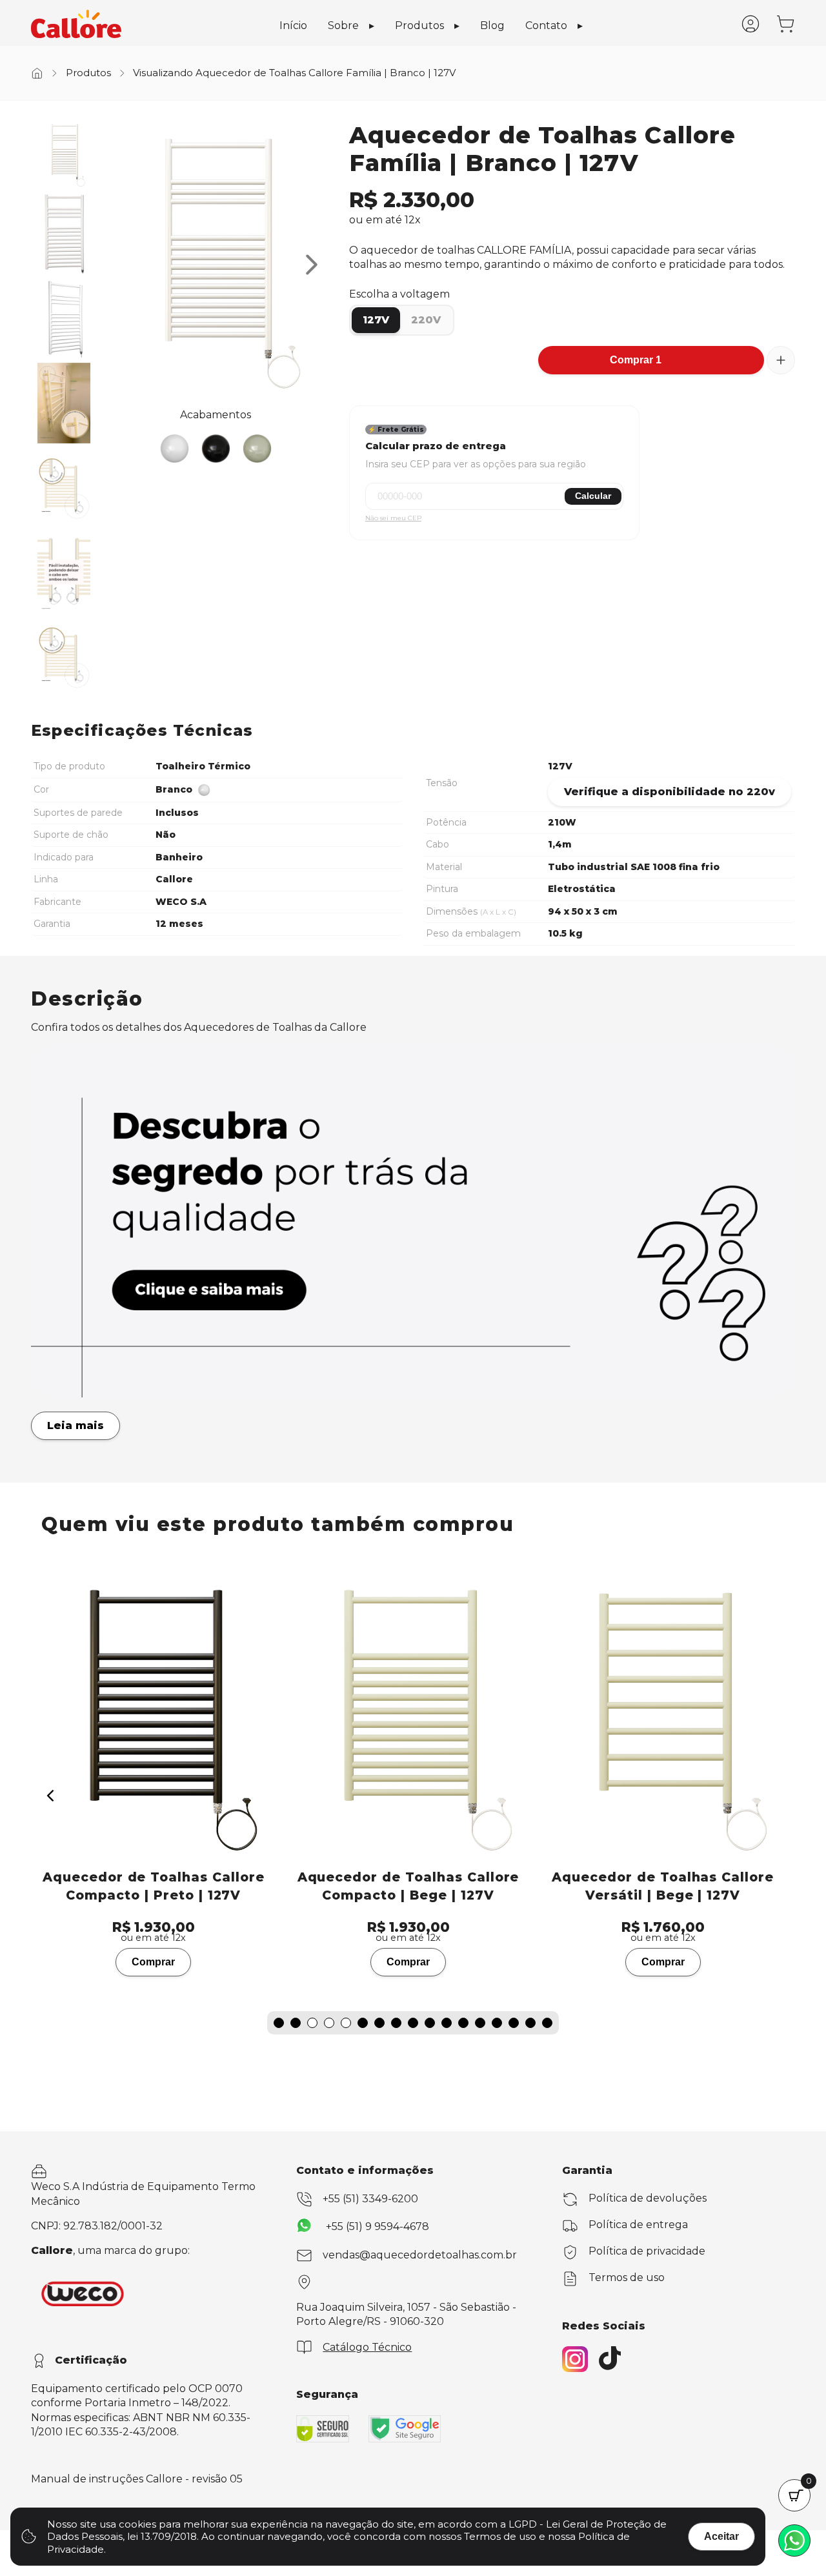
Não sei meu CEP (393, 518)
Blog (492, 25)
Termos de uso (627, 2277)
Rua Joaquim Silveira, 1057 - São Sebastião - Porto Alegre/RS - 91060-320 (406, 2314)
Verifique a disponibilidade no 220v (670, 792)
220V (426, 320)
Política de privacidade (647, 2251)
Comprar (158, 1962)
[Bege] (257, 449)
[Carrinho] (785, 30)
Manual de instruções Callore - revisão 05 (137, 2479)
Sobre (343, 25)
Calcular (593, 496)
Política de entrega (638, 2225)
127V (376, 320)
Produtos (419, 25)
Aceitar (721, 2536)
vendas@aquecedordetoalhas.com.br (420, 2255)
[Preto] (216, 449)
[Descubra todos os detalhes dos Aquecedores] (413, 1394)
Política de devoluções (648, 2198)
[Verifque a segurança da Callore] (323, 2429)
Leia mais (76, 1425)
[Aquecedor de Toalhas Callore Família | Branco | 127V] (64, 155)
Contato (546, 25)
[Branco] (174, 449)
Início (293, 25)
